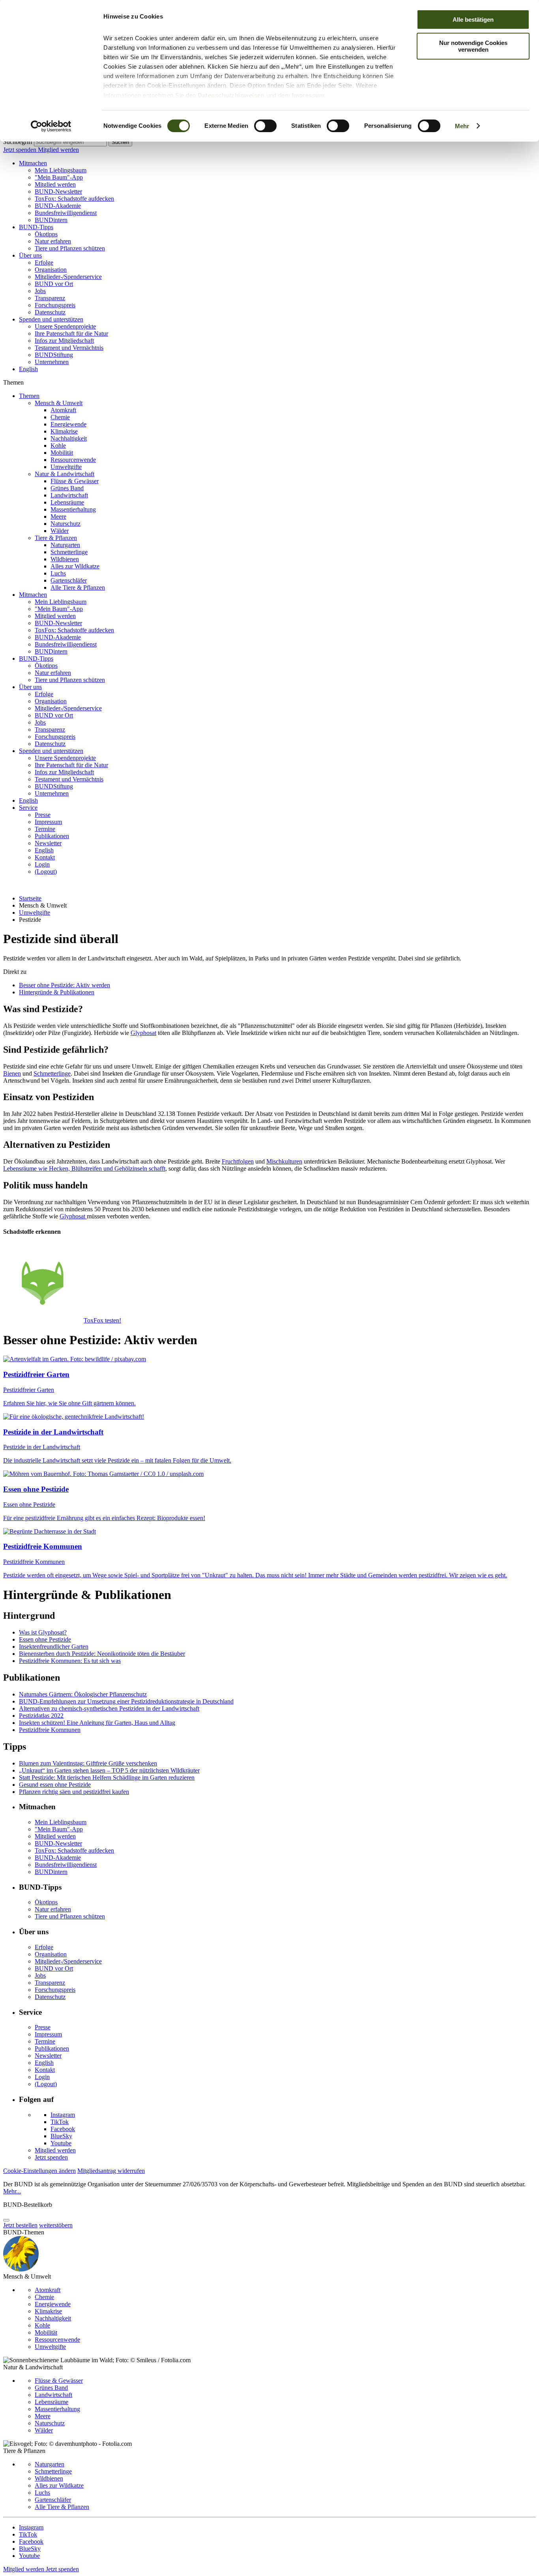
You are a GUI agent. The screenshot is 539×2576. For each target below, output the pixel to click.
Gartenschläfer (69, 580)
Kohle (58, 446)
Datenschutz (50, 312)
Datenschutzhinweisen (231, 95)
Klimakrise (64, 431)
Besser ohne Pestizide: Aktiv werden (65, 985)
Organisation (51, 270)
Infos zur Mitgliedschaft (64, 341)
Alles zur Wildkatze (75, 566)
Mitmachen (33, 163)
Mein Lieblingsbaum (61, 170)
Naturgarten (65, 545)
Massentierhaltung (73, 509)
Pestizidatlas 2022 (41, 1716)
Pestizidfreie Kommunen (50, 1730)
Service (28, 808)
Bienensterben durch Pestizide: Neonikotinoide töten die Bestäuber (102, 1654)
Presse (43, 815)
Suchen (120, 142)
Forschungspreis (55, 305)
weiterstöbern (56, 2225)
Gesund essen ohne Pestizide (55, 1785)
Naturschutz (66, 524)
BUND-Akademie (58, 206)
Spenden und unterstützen (51, 319)
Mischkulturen (284, 1161)
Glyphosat (143, 1033)
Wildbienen (65, 559)
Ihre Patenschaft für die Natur (71, 333)
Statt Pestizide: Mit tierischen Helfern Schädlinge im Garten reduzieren (107, 1777)
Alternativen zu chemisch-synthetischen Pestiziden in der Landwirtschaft (109, 1708)
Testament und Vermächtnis (69, 348)
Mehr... (12, 2191)
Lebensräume (67, 502)
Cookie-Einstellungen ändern (39, 2171)
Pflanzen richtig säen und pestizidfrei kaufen (74, 1792)
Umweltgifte (66, 467)
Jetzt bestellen (20, 2225)
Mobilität (62, 453)
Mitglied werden (58, 150)
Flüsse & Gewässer (75, 481)
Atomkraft (63, 410)
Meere (58, 517)
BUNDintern (51, 220)
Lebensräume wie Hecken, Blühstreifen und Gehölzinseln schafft (84, 1168)
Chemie (60, 417)
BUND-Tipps (36, 227)
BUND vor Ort (54, 284)
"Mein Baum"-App (59, 177)
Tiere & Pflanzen (56, 538)
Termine (45, 829)
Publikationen (52, 836)
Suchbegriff (18, 142)
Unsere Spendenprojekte (65, 326)
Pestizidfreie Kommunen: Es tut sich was (70, 1661)
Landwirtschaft (69, 495)
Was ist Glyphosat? (43, 1632)
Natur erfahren (53, 241)
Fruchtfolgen (238, 1161)
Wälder (60, 531)
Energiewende (68, 424)
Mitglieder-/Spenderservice (68, 277)
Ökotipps (46, 234)
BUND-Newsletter (58, 191)
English (28, 369)
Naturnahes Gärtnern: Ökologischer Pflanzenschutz (83, 1694)
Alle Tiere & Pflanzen (78, 587)
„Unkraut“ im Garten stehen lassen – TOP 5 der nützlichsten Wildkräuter (109, 1770)
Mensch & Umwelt (59, 403)
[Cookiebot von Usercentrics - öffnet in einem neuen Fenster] (51, 126)
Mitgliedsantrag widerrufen (111, 2171)
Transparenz (50, 298)
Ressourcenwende (73, 460)
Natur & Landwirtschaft (65, 474)
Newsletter (48, 843)
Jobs (40, 291)
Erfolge (44, 262)
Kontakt (45, 857)
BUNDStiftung (54, 355)
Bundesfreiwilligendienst (66, 213)
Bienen (12, 1073)
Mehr (462, 126)
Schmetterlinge (69, 552)
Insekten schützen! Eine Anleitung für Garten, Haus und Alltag (97, 1723)
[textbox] (70, 142)
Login (42, 864)
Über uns (30, 255)
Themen (29, 396)
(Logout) (46, 871)
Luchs (58, 573)
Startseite (30, 898)
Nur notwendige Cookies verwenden (473, 46)
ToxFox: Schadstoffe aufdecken (74, 199)
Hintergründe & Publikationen (57, 992)
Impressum (308, 95)
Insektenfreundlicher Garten (54, 1647)
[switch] (265, 126)
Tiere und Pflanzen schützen (70, 248)
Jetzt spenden (21, 150)
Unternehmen (52, 362)
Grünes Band (67, 488)
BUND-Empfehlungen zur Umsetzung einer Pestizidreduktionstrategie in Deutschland (126, 1701)
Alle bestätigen (473, 20)
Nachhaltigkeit (69, 438)
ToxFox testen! (102, 1320)
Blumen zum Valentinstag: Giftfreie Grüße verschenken (88, 1763)
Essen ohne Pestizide (45, 1639)
